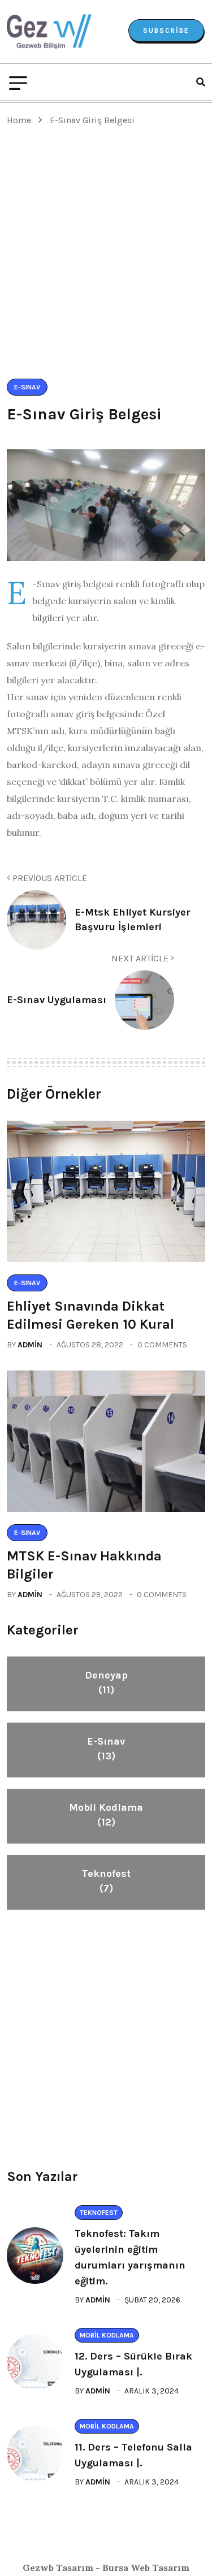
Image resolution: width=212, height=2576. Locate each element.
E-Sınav (106, 1749)
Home (21, 120)
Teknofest (106, 1881)
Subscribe (166, 31)
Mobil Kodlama (106, 1815)
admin (30, 1345)
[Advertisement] (106, 267)
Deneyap (106, 1682)
